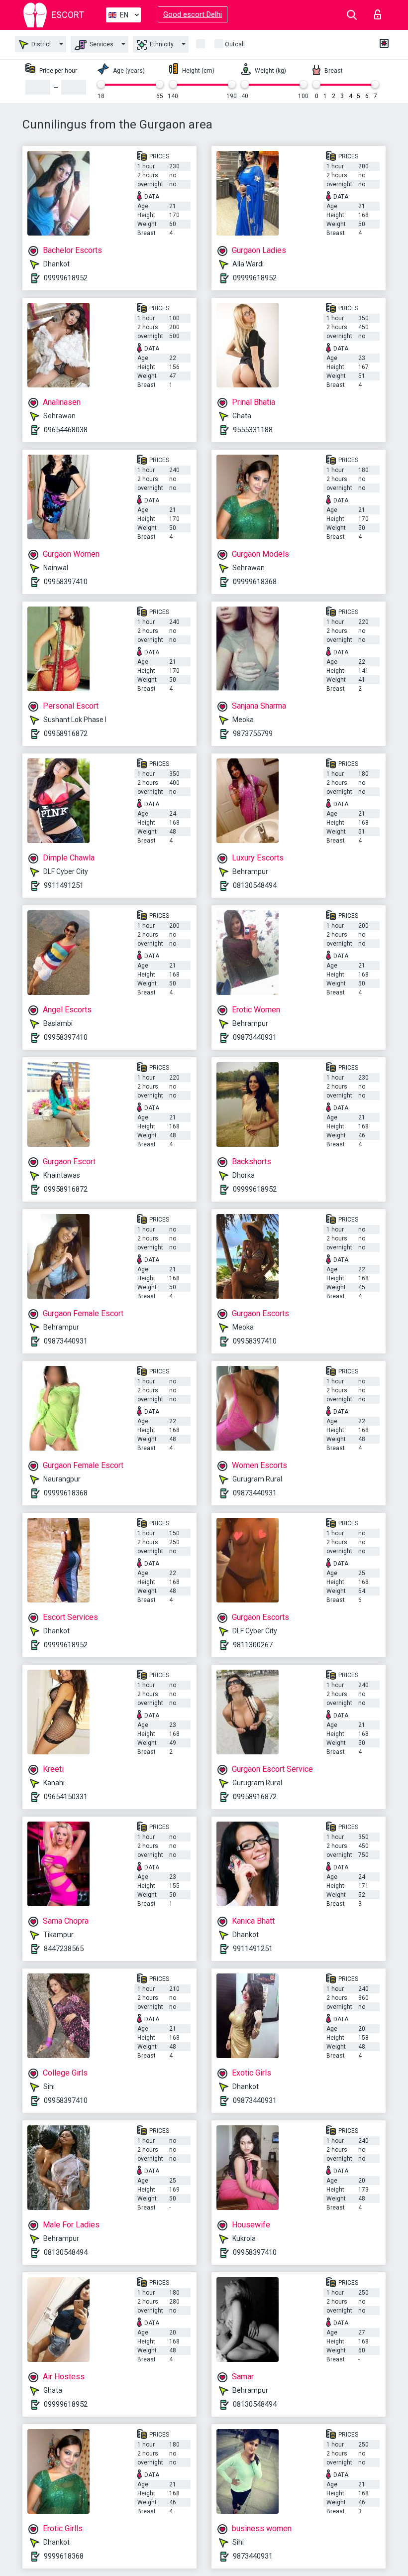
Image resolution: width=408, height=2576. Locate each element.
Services (101, 44)
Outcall (235, 44)
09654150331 (66, 1797)
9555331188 (253, 430)
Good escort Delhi (193, 14)
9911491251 (64, 885)
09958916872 (66, 734)
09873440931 (255, 1037)
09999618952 (66, 278)
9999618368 (64, 2556)
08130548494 (255, 885)
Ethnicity (161, 44)
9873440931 (253, 2556)
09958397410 (66, 582)
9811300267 (253, 1645)
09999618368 (255, 582)
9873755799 (253, 734)
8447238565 (64, 1949)
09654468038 (66, 430)
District (41, 44)
